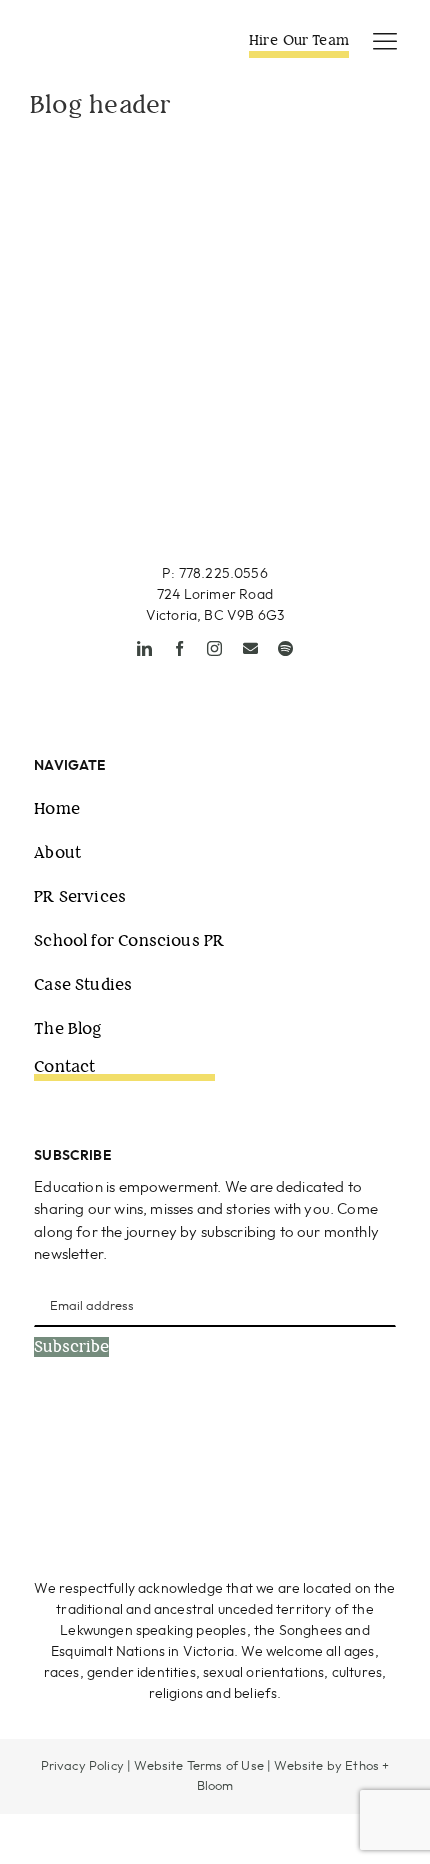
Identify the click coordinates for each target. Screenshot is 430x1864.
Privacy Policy (82, 1766)
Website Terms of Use (198, 1766)
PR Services (80, 896)
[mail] (250, 648)
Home (57, 808)
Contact (64, 1066)
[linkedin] (144, 648)
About (57, 852)
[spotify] (285, 648)
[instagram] (214, 648)
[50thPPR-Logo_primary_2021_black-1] (215, 426)
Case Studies (83, 984)
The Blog (68, 1028)
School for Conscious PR (129, 940)
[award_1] (117, 1442)
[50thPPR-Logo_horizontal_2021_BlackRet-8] (104, 37)
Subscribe (71, 1347)
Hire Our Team (299, 40)
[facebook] (179, 648)
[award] (317, 1442)
